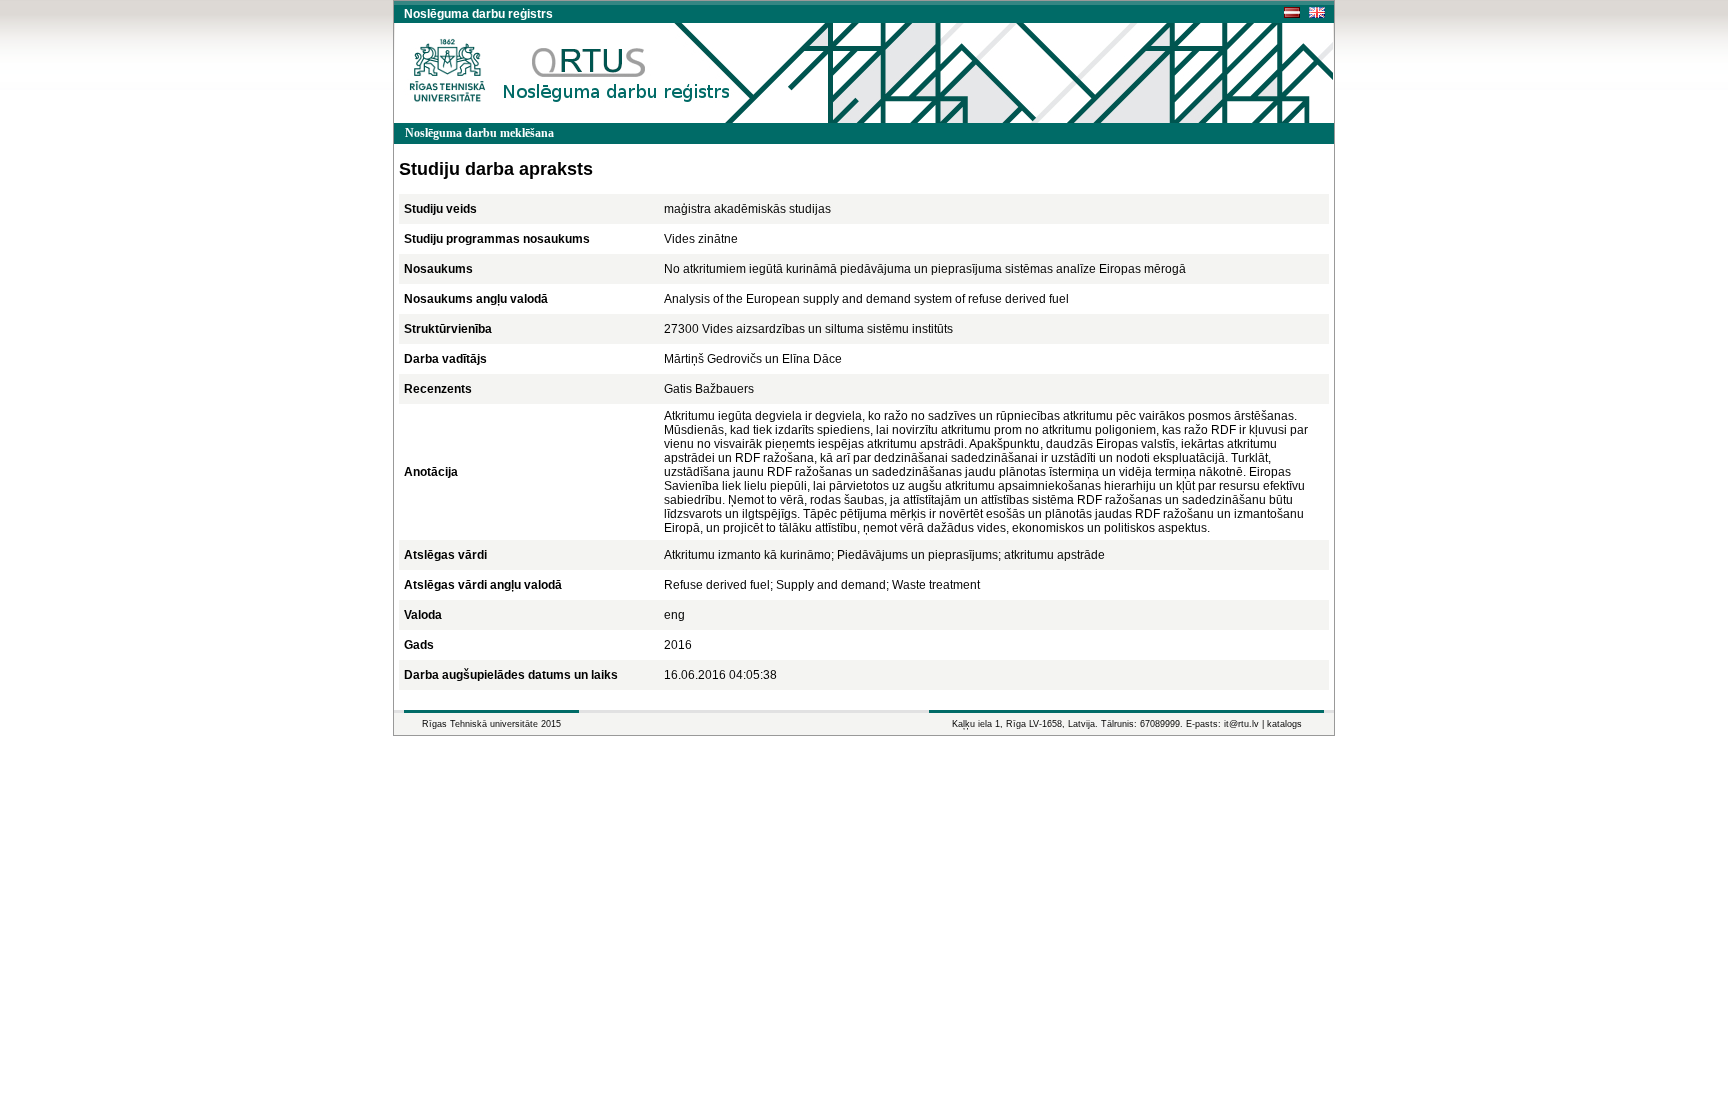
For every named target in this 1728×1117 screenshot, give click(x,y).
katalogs (1284, 724)
